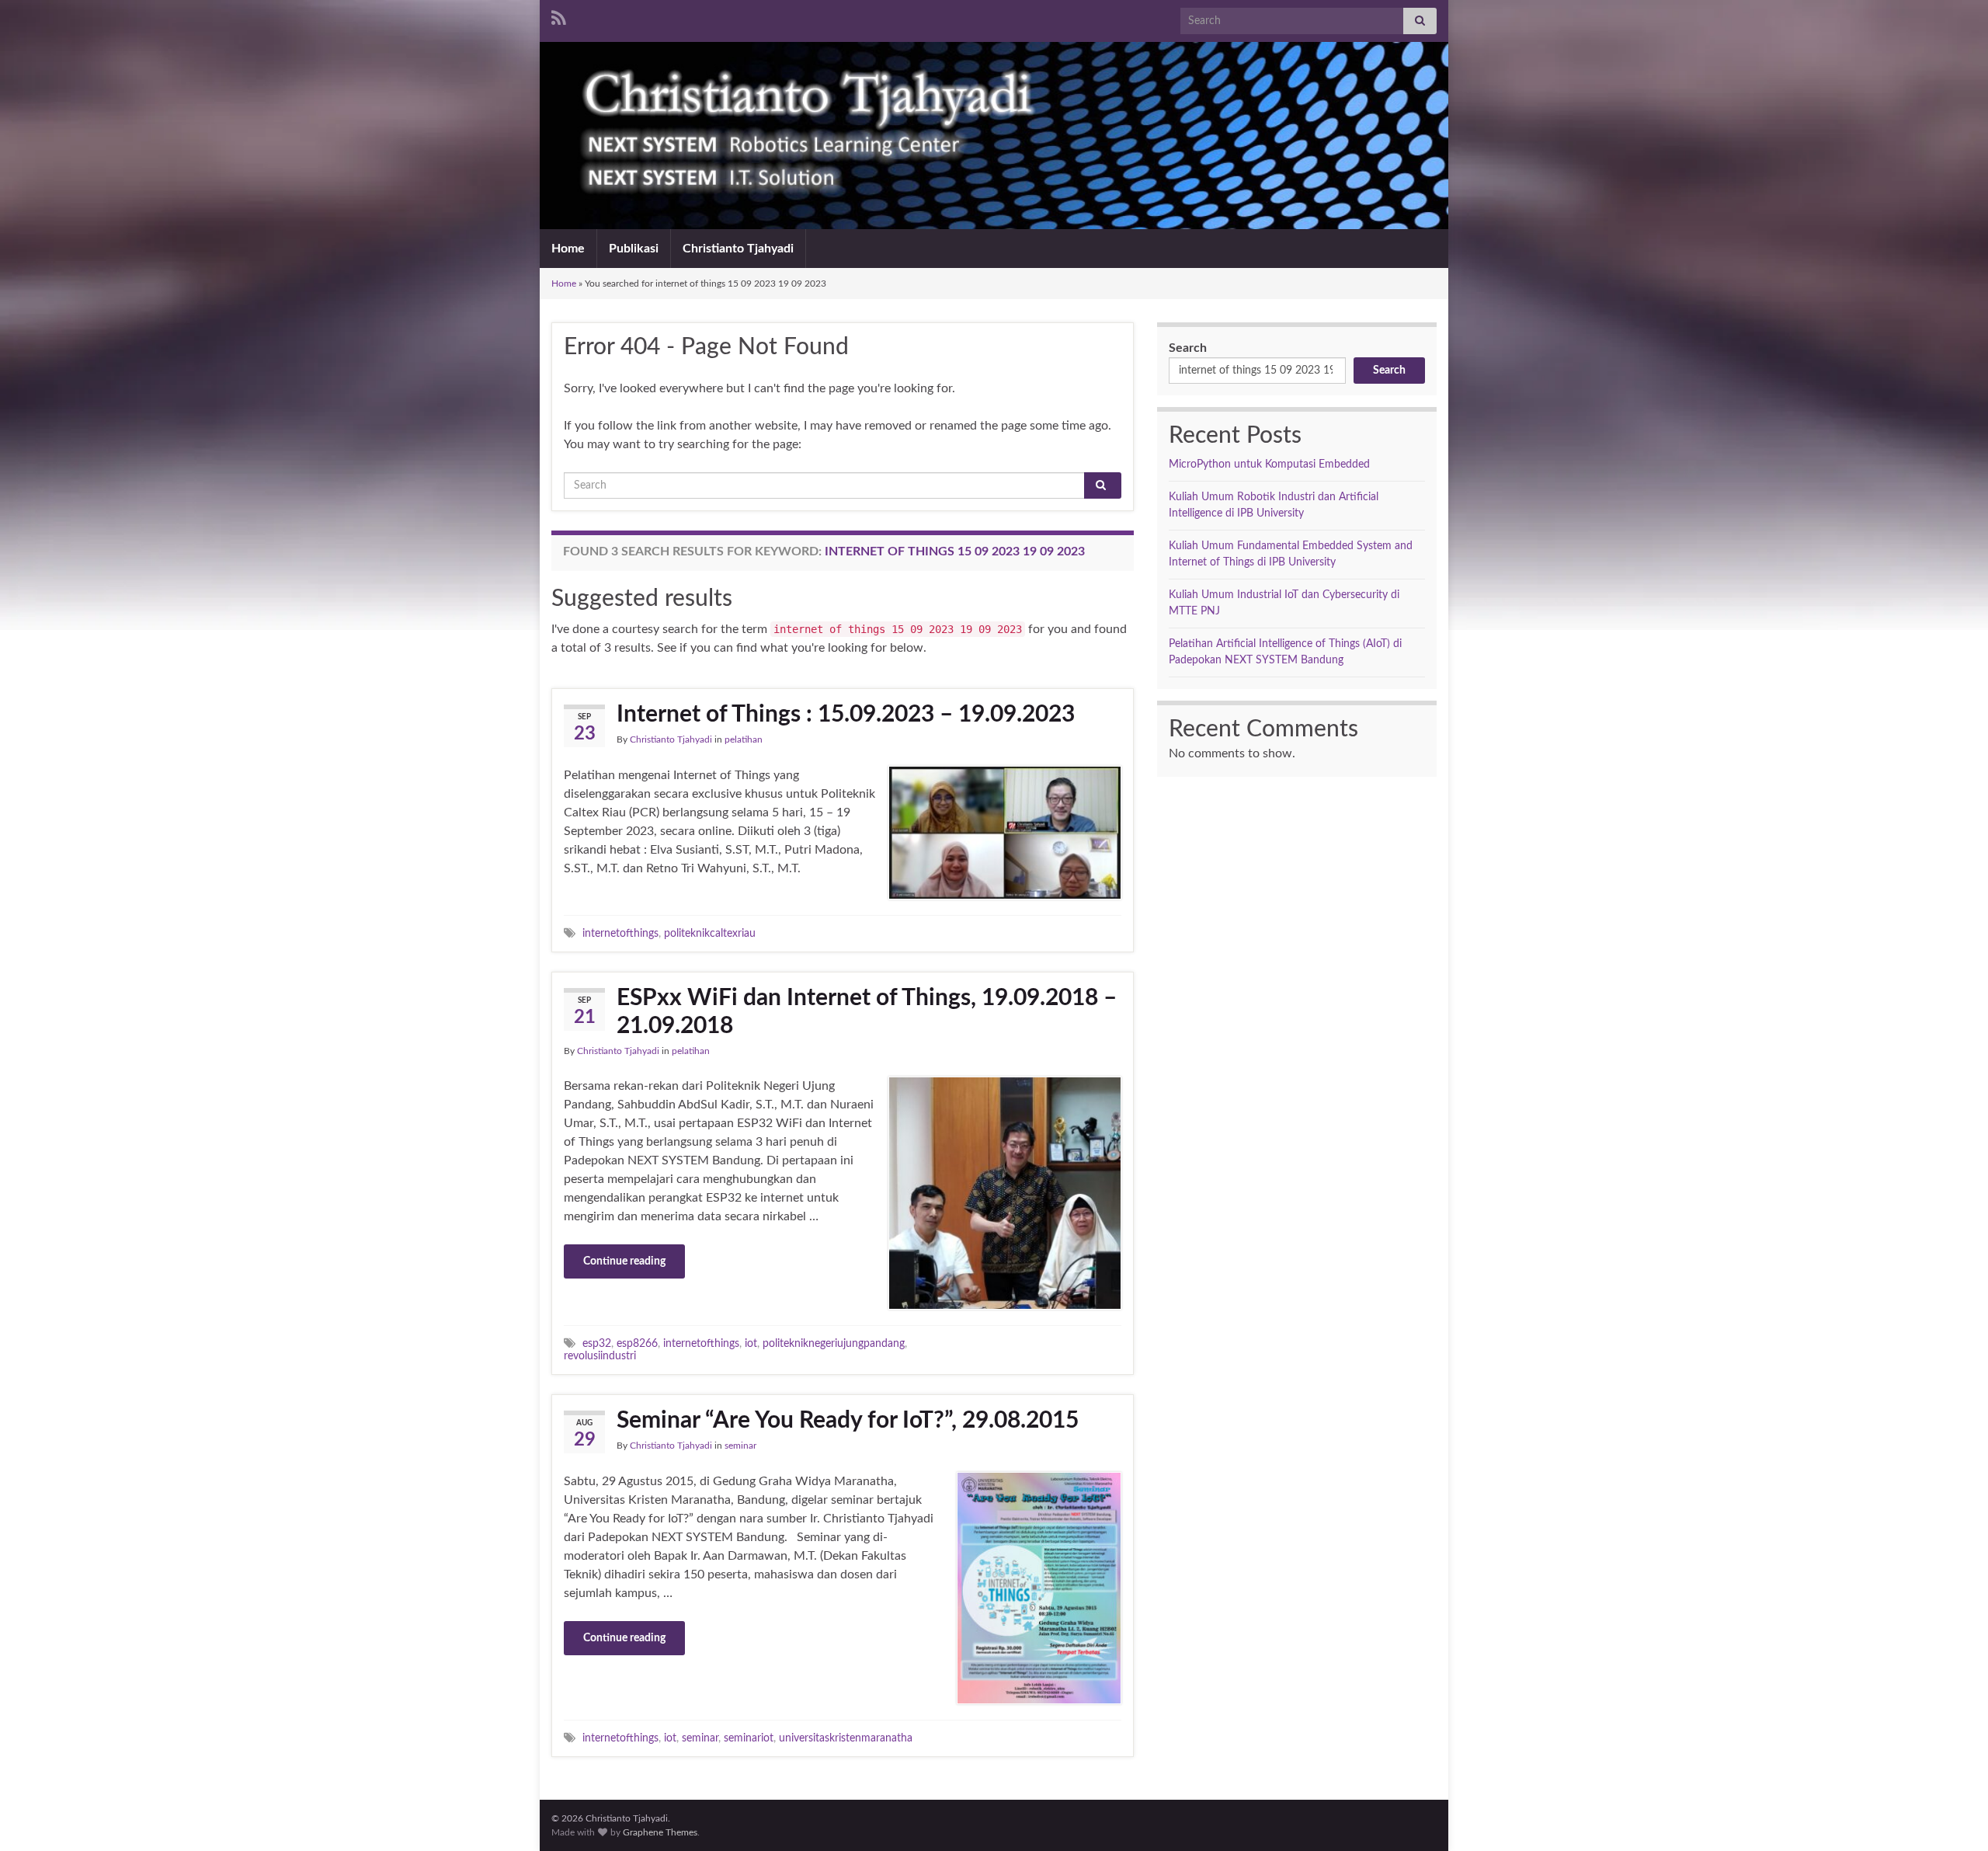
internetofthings (620, 933)
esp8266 (637, 1343)
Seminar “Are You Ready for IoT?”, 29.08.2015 (848, 1421)
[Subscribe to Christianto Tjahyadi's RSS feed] (559, 17)
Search (1188, 348)
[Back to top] (1953, 1816)
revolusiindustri (600, 1356)
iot (751, 1343)
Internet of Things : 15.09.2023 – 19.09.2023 (846, 715)
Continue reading (624, 1261)
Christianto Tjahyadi (738, 249)
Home (568, 249)
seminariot (749, 1738)
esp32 (597, 1343)
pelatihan (744, 739)
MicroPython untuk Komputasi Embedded (1269, 464)
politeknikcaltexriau (710, 933)
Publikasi (634, 249)
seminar (740, 1446)
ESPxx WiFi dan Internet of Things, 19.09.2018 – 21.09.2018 (867, 1012)
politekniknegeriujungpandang (834, 1343)
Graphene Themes (660, 1832)
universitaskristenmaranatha (846, 1738)
